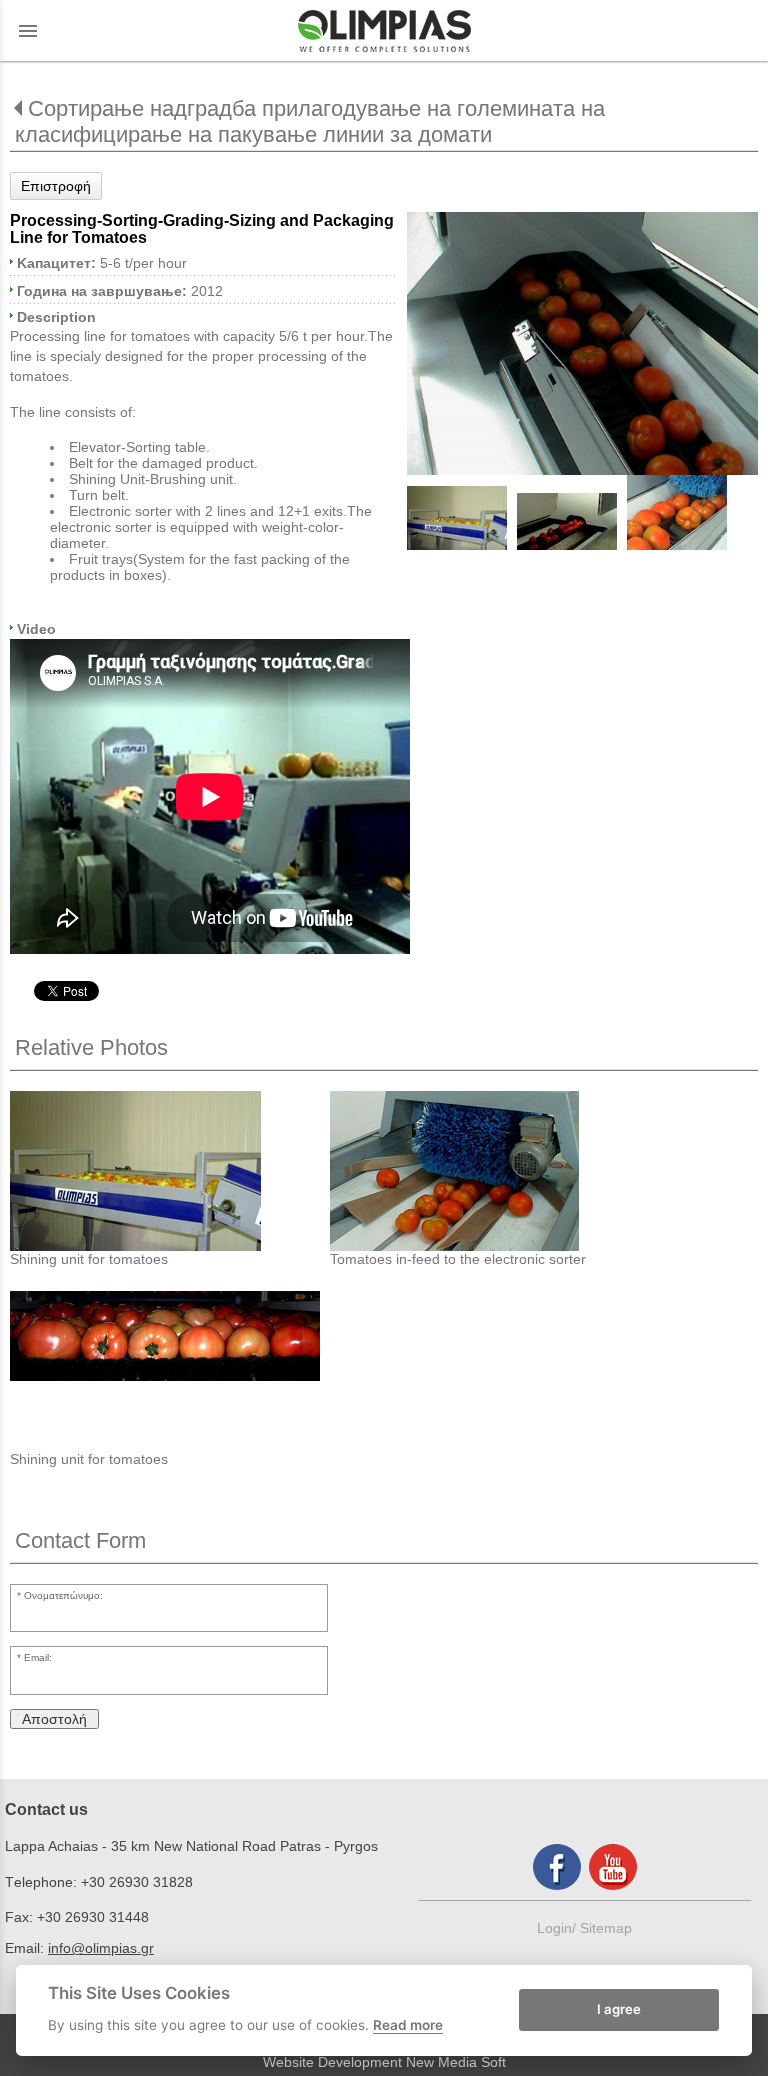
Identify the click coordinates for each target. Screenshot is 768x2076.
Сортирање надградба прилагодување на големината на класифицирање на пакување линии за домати (310, 121)
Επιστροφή (56, 186)
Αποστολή (54, 1719)
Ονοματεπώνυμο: (63, 1595)
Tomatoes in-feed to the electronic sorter (458, 1259)
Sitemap (606, 1928)
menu (28, 31)
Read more (408, 2025)
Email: (38, 1657)
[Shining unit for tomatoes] (170, 1171)
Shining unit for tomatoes (89, 1259)
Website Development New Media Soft (384, 2062)
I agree (619, 2009)
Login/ (558, 1928)
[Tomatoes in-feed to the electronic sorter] (490, 1171)
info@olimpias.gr (101, 1948)
